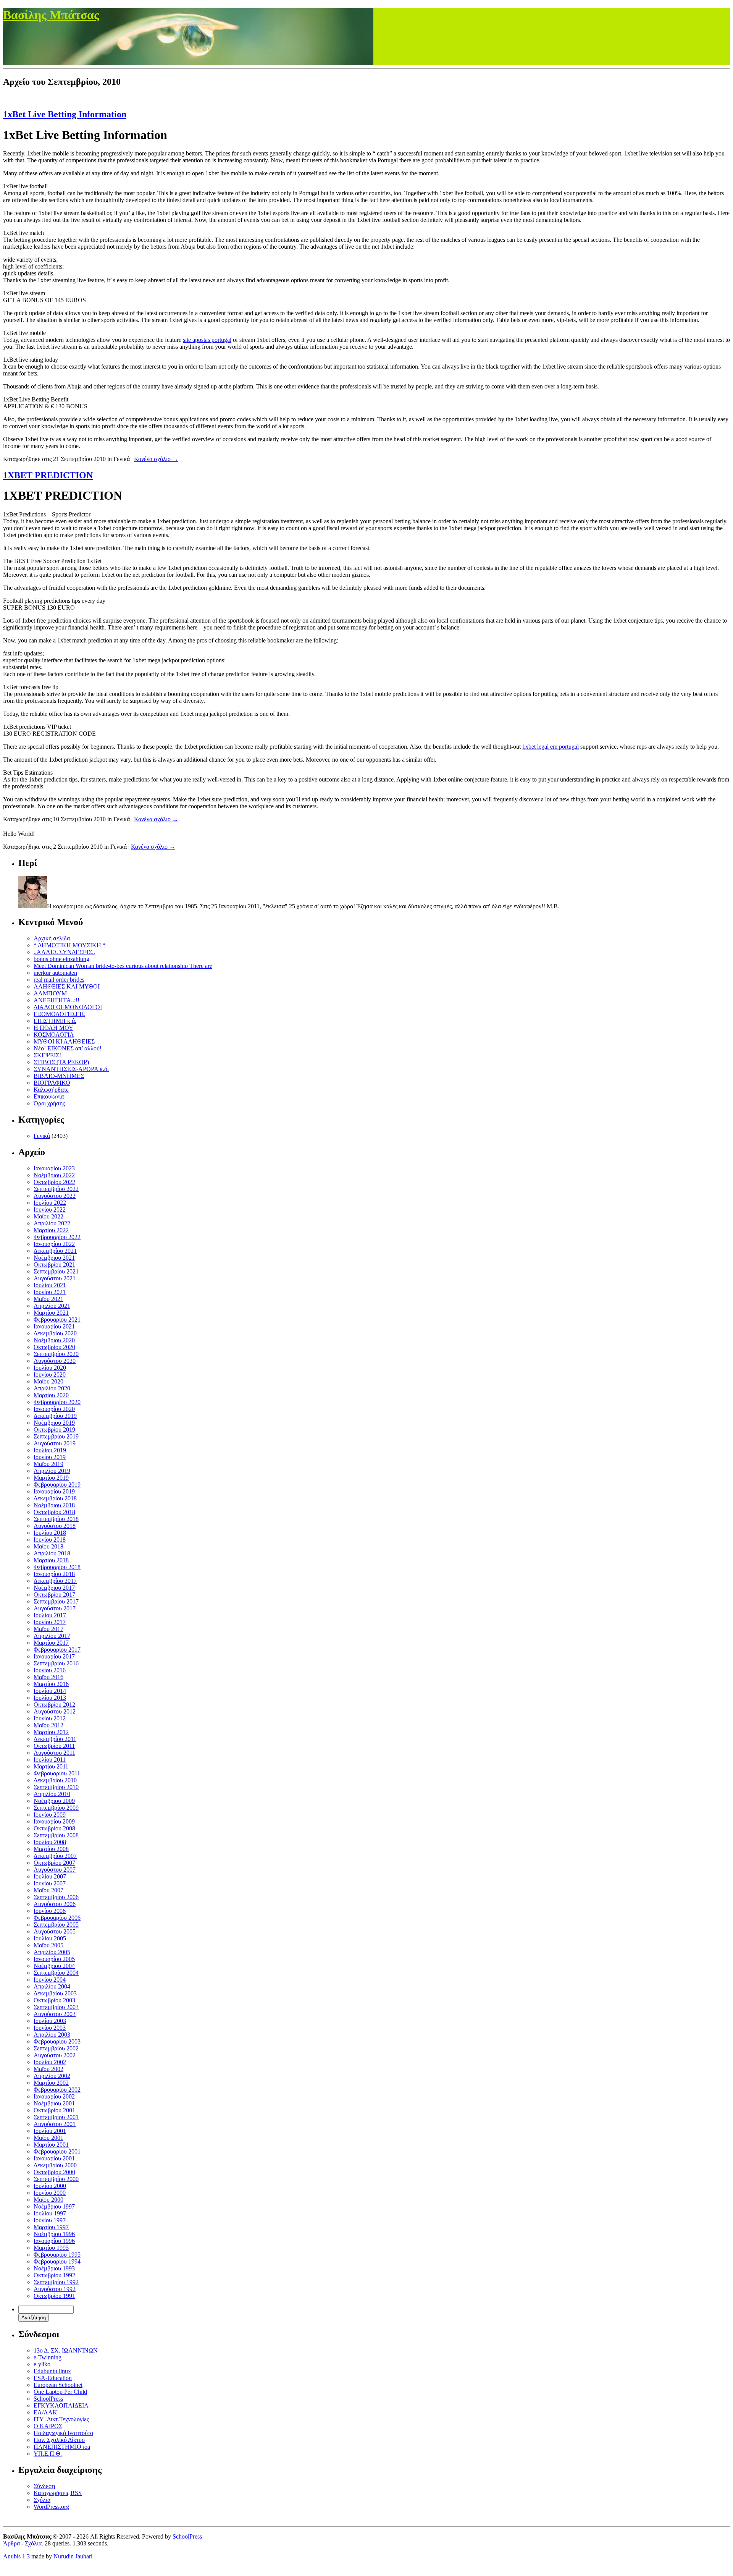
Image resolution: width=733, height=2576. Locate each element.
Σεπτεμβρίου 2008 (56, 1835)
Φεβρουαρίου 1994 (57, 2261)
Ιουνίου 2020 (50, 1375)
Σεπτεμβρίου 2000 (56, 2179)
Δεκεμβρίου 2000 (55, 2165)
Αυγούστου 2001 (55, 2124)
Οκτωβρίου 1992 (54, 2275)
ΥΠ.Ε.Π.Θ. (48, 2454)
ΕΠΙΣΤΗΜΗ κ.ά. (55, 1021)
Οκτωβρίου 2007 (54, 1863)
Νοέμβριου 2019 (54, 1423)
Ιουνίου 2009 (50, 1815)
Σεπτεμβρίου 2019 (56, 1436)
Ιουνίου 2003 (50, 2028)
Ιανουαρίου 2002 (54, 2096)
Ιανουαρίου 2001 (54, 2158)
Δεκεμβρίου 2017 (55, 1581)
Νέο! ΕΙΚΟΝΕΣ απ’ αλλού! (68, 1048)
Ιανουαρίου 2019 (54, 1491)
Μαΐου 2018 (48, 1546)
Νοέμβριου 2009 (54, 1801)
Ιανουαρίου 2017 (54, 1656)
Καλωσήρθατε (51, 1090)
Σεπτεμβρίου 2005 (56, 1925)
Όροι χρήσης (49, 1103)
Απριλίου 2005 (52, 1952)
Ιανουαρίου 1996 (54, 2241)
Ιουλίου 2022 (50, 1203)
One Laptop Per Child (60, 2392)
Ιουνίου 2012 (50, 1718)
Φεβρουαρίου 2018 (57, 1567)
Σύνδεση (44, 2486)
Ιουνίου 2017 (50, 1622)
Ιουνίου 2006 (50, 1911)
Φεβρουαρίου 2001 (57, 2151)
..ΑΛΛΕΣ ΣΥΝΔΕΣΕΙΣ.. (64, 952)
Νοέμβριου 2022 (54, 1175)
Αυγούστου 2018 (55, 1526)
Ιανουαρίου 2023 (54, 1168)
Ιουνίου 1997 (50, 2220)
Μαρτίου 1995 (51, 2248)
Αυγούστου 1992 (55, 2289)
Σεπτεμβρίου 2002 (56, 2048)
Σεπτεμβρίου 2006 (56, 1897)
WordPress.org (51, 2507)
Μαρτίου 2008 (51, 1849)
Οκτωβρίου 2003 (54, 2000)
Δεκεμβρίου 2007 (55, 1856)
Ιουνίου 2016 (50, 1670)
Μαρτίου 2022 (51, 1230)
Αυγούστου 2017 (55, 1608)
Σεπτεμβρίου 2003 (56, 2007)
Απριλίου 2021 (52, 1306)
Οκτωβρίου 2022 (54, 1182)
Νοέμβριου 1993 (54, 2268)
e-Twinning (48, 2357)
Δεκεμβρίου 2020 (55, 1333)
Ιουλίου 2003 (50, 2021)
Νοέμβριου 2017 (54, 1588)
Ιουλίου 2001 (50, 2131)
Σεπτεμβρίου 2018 (56, 1519)
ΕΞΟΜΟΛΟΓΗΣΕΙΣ (59, 1014)
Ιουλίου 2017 (50, 1615)
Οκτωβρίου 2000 (54, 2172)
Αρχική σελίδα (52, 938)
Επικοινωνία (49, 1096)
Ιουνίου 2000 (50, 2193)
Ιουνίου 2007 (50, 1883)
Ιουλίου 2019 (50, 1450)
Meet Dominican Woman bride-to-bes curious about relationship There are (123, 966)
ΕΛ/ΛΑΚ (45, 2412)
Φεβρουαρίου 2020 (57, 1402)
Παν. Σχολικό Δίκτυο (59, 2440)
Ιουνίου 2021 (50, 1292)
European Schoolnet (58, 2385)
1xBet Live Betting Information (65, 114)
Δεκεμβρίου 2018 (55, 1498)
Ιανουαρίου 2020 (54, 1409)
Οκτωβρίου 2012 (54, 1705)
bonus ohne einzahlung (61, 959)
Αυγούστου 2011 (54, 1753)
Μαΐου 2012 (48, 1725)
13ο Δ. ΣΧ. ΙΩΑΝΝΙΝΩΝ (66, 2350)
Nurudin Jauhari (73, 2556)
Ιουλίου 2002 (50, 2062)
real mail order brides (59, 980)
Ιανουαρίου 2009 (54, 1821)
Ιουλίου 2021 (50, 1285)
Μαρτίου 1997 (51, 2227)
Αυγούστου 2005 (55, 1931)
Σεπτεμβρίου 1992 (56, 2282)
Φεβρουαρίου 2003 (57, 2041)
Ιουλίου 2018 (50, 1533)
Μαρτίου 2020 (51, 1395)
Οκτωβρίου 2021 (54, 1265)
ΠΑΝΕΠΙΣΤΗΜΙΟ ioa (62, 2447)
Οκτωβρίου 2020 (54, 1347)
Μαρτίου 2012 (51, 1732)
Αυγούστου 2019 (55, 1443)
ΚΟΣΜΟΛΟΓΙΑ (54, 1035)
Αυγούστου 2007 (55, 1870)
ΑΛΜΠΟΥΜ (50, 993)
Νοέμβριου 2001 (54, 2103)
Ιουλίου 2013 (50, 1698)
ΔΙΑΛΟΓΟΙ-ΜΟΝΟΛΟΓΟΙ (68, 1007)
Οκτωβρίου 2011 (54, 1746)
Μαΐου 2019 (48, 1464)
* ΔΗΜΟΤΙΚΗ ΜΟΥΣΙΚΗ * (70, 945)
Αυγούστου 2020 (55, 1361)
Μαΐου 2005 (48, 1945)
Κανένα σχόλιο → (156, 459)
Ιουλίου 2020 (50, 1368)
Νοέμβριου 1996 (54, 2234)
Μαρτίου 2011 (51, 1766)
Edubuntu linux (52, 2371)
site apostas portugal (207, 340)
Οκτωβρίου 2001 (54, 2110)
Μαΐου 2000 (48, 2200)
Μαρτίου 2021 (51, 1313)
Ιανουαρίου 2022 (54, 1244)
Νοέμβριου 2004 (54, 1966)
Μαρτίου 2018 (51, 1560)
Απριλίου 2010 (52, 1794)
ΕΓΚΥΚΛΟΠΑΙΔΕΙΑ (61, 2405)
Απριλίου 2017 (52, 1636)
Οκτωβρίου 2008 (54, 1828)
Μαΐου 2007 (48, 1890)
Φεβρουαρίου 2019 (57, 1485)
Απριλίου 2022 (52, 1223)
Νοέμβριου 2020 (54, 1340)
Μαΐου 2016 (48, 1677)
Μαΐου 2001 (48, 2138)
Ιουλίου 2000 (50, 2186)
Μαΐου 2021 (48, 1299)
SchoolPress (48, 2399)
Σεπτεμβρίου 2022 (56, 1189)
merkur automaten (55, 973)
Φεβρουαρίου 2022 (57, 1237)
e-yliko (42, 2364)
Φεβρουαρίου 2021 (57, 1320)
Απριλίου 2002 (52, 2076)
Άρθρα (11, 2543)
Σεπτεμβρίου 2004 (56, 1973)
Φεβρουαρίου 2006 (57, 1918)
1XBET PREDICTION (48, 475)
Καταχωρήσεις (58, 2493)
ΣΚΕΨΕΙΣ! (47, 1055)
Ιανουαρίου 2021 (54, 1326)
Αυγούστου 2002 (55, 2055)
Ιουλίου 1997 (50, 2213)
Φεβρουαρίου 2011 (57, 1773)
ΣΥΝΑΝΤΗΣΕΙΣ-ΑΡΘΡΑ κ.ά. (71, 1069)
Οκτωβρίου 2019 (54, 1430)
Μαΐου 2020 (48, 1381)
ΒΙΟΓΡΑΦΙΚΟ (52, 1083)
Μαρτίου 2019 (51, 1478)
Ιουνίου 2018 (50, 1540)
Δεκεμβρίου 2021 (55, 1251)
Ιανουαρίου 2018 (54, 1574)
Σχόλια (42, 2500)
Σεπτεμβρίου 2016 (56, 1663)
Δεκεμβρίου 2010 (55, 1780)
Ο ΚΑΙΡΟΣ (48, 2426)
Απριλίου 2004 (52, 1986)
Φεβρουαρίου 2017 (57, 1650)
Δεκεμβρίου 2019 (55, 1416)
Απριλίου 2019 (52, 1471)
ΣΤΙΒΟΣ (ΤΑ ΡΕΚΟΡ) (61, 1062)
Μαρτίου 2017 (51, 1643)
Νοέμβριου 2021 (54, 1258)
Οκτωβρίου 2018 (54, 1512)
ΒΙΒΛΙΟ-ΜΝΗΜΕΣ (59, 1076)
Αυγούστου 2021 (55, 1278)
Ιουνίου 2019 (50, 1457)
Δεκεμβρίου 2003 (55, 1993)
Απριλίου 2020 (52, 1388)
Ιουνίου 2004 (50, 1980)
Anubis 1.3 (16, 2556)
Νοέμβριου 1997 (54, 2206)
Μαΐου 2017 (48, 1629)
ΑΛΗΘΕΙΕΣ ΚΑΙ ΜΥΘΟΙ (67, 986)
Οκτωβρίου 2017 (54, 1595)
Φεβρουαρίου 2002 (57, 2090)
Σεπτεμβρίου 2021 (56, 1271)
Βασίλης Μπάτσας (51, 15)
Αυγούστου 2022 (55, 1196)
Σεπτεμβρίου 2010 (56, 1787)
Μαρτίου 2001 (51, 2145)
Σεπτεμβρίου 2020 (56, 1354)
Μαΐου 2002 (48, 2069)
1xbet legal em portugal (551, 747)
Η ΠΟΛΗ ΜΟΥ (53, 1028)
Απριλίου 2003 (52, 2035)
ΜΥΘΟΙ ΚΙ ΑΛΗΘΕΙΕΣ (64, 1041)
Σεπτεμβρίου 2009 (56, 1808)
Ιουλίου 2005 (50, 1938)
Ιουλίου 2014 (50, 1691)
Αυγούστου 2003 (55, 2014)
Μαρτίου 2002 (51, 2083)
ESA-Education (53, 2378)
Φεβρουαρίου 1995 (57, 2255)
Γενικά (42, 1136)
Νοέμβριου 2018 (54, 1505)
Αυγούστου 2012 (55, 1711)
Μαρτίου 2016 (51, 1684)
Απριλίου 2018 (52, 1553)
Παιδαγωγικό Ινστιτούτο (63, 2433)
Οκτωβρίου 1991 (54, 2296)
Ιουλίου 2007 (50, 1876)
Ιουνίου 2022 (50, 1210)
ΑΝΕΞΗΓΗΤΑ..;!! (57, 1000)
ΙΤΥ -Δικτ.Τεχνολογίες (61, 2419)
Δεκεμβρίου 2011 (55, 1739)
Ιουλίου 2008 (50, 1842)
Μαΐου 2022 (48, 1216)
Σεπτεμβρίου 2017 (56, 1601)
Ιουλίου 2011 (50, 1760)
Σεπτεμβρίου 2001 (56, 2117)
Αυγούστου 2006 (55, 1904)
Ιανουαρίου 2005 (54, 1959)
